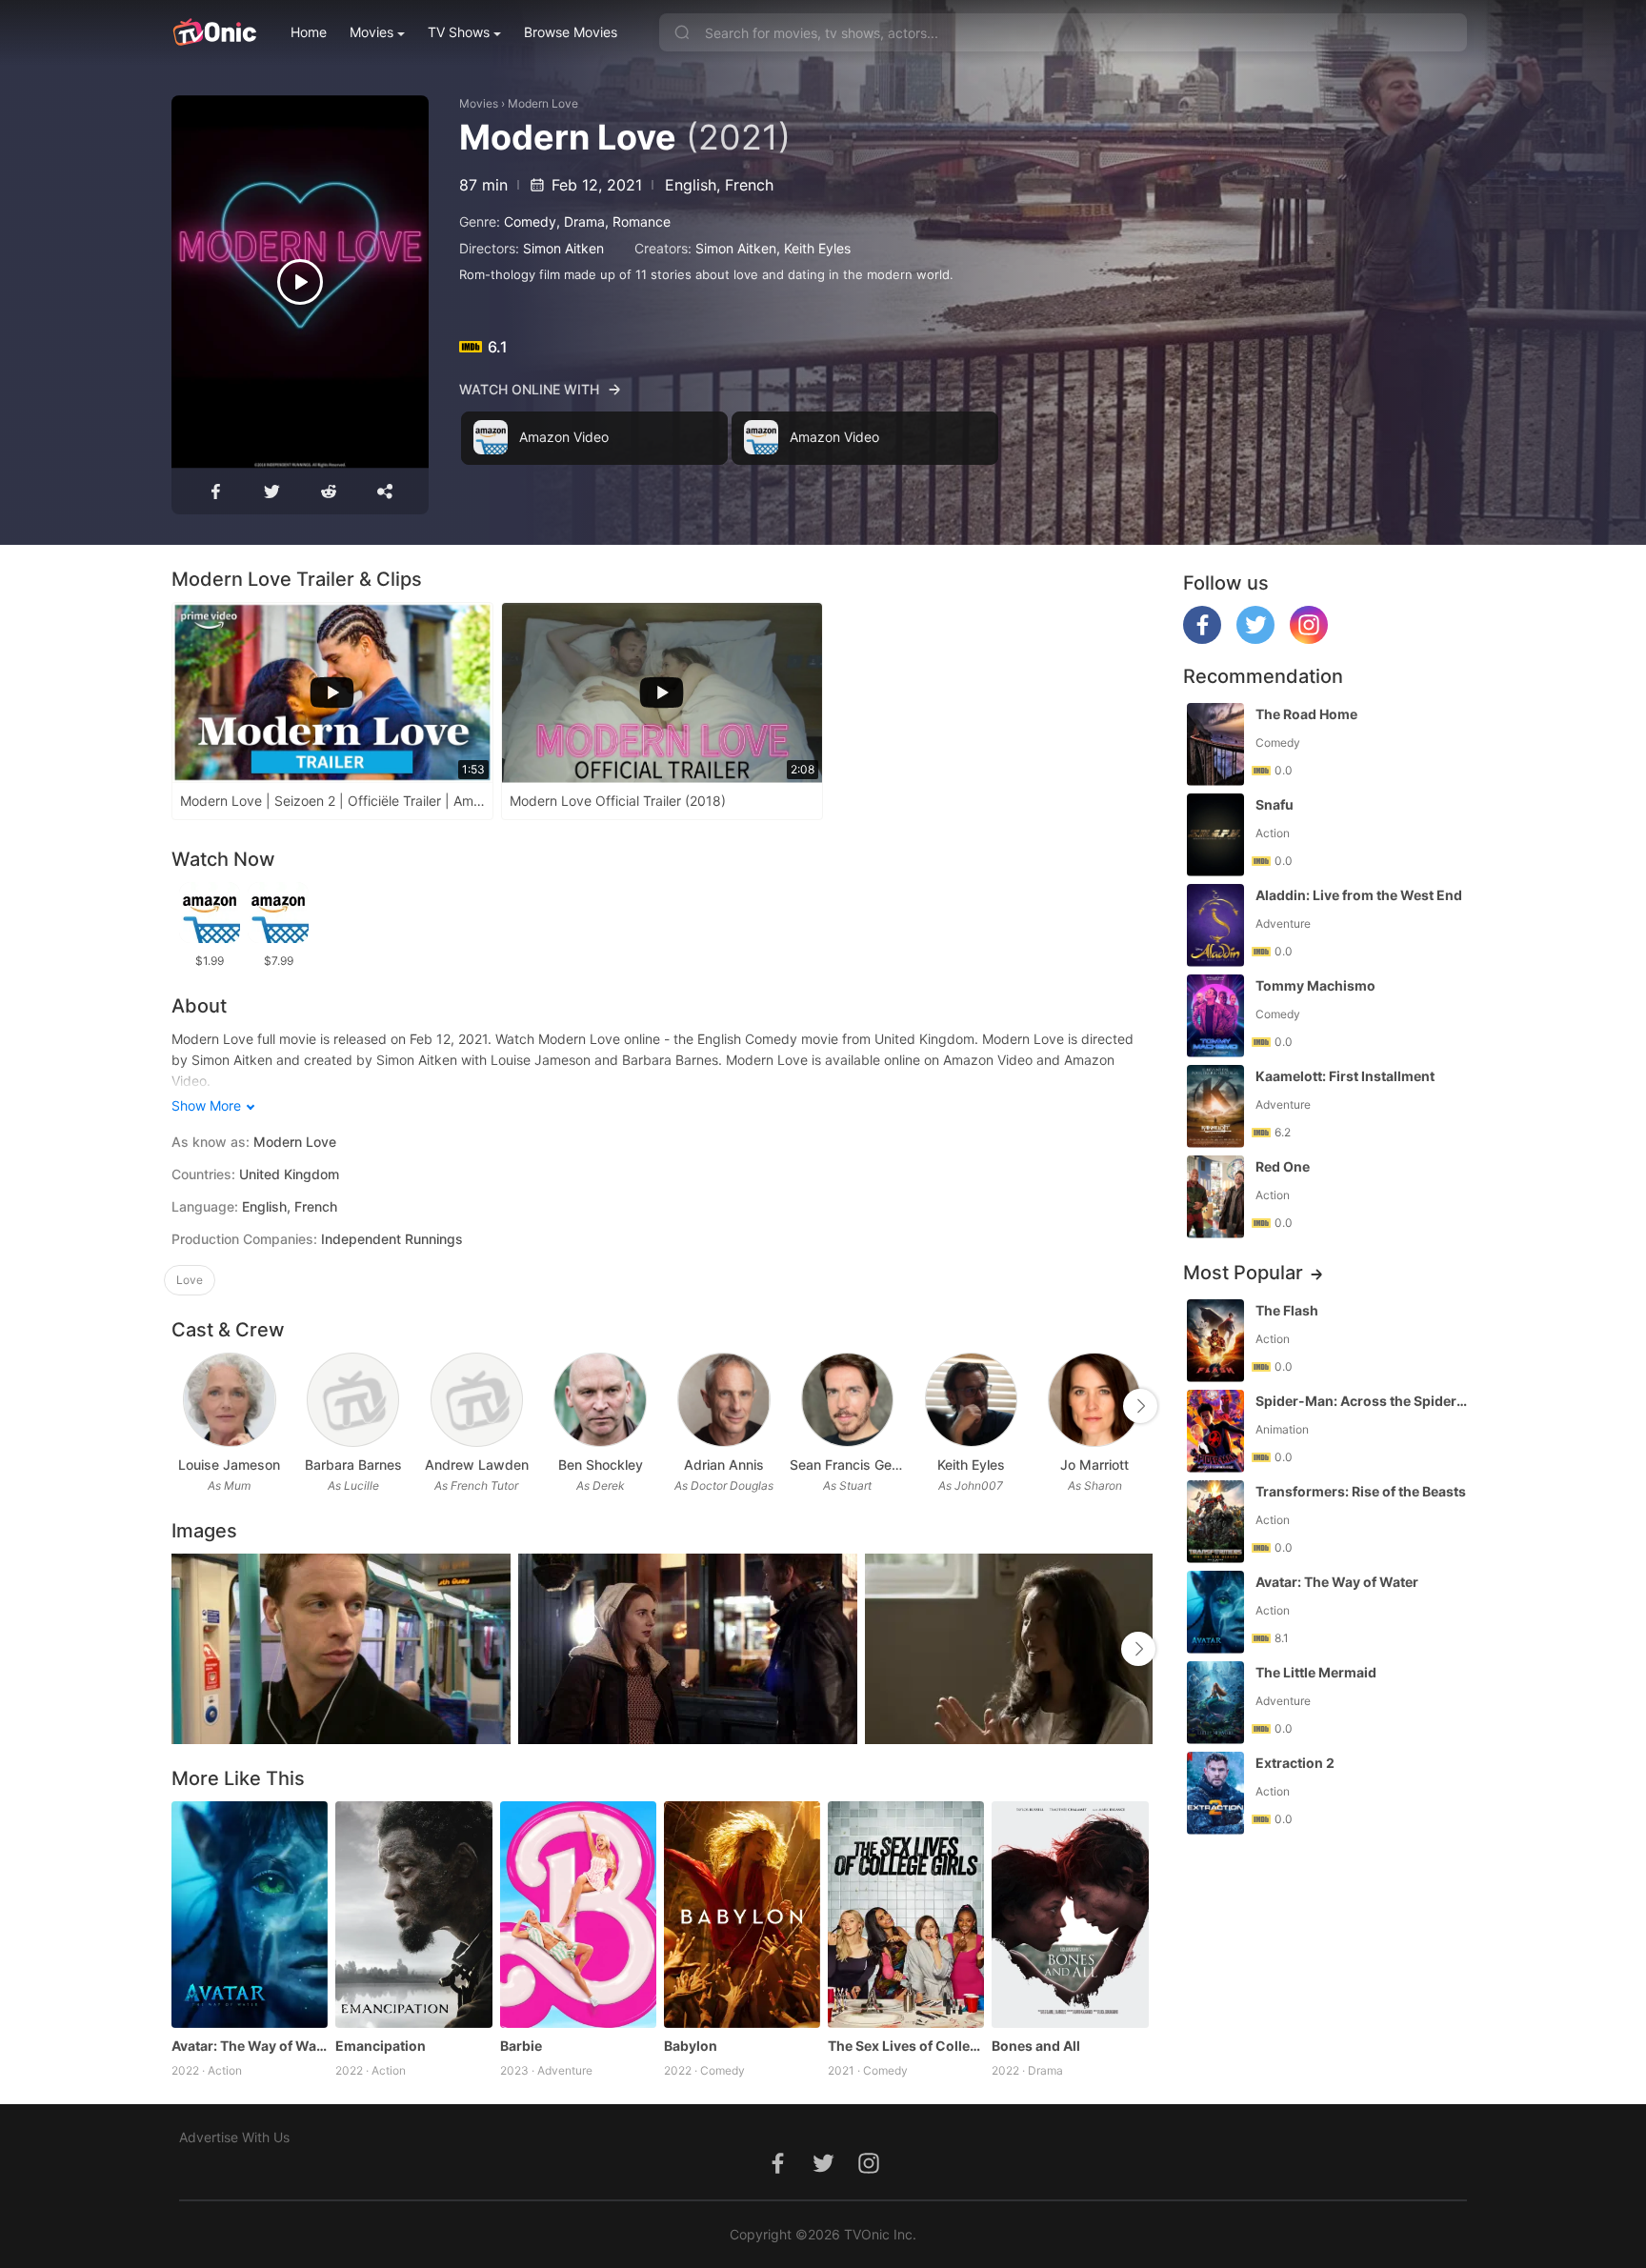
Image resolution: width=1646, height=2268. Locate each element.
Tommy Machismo (1315, 985)
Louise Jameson (229, 1465)
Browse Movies (571, 32)
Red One (1283, 1166)
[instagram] (1309, 639)
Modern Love (543, 103)
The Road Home (1306, 714)
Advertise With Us (234, 2137)
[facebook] (1202, 639)
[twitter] (1255, 639)
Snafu (1275, 804)
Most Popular (1243, 1273)
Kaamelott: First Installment (1345, 1076)
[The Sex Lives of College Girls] (906, 1915)
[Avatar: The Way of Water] (250, 1915)
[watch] (300, 282)
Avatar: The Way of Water (250, 2046)
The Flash (1287, 1310)
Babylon (691, 2046)
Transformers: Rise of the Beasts (1361, 1491)
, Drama (581, 221)
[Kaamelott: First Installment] (1215, 1106)
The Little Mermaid (1316, 1672)
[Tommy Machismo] (1215, 1016)
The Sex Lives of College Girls (906, 2046)
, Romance (638, 221)
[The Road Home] (1215, 744)
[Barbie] (578, 1915)
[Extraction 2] (1215, 1793)
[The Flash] (1215, 1341)
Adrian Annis (724, 1465)
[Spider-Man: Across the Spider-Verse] (1215, 1431)
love (190, 1280)
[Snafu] (1215, 835)
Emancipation (381, 2046)
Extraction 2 (1295, 1763)
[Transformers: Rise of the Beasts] (1215, 1522)
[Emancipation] (413, 1915)
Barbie (521, 2046)
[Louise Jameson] (229, 1400)
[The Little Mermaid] (1215, 1703)
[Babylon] (742, 1915)
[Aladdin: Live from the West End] (1215, 925)
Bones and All (1036, 2046)
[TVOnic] (214, 32)
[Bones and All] (1070, 1915)
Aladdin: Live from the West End (1359, 895)
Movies (371, 32)
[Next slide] (1140, 1406)
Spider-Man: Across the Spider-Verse (1363, 1401)
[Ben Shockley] (600, 1400)
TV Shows (459, 32)
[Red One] (1215, 1197)
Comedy (530, 221)
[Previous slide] (184, 1406)
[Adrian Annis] (723, 1400)
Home (309, 32)
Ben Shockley (601, 1465)
